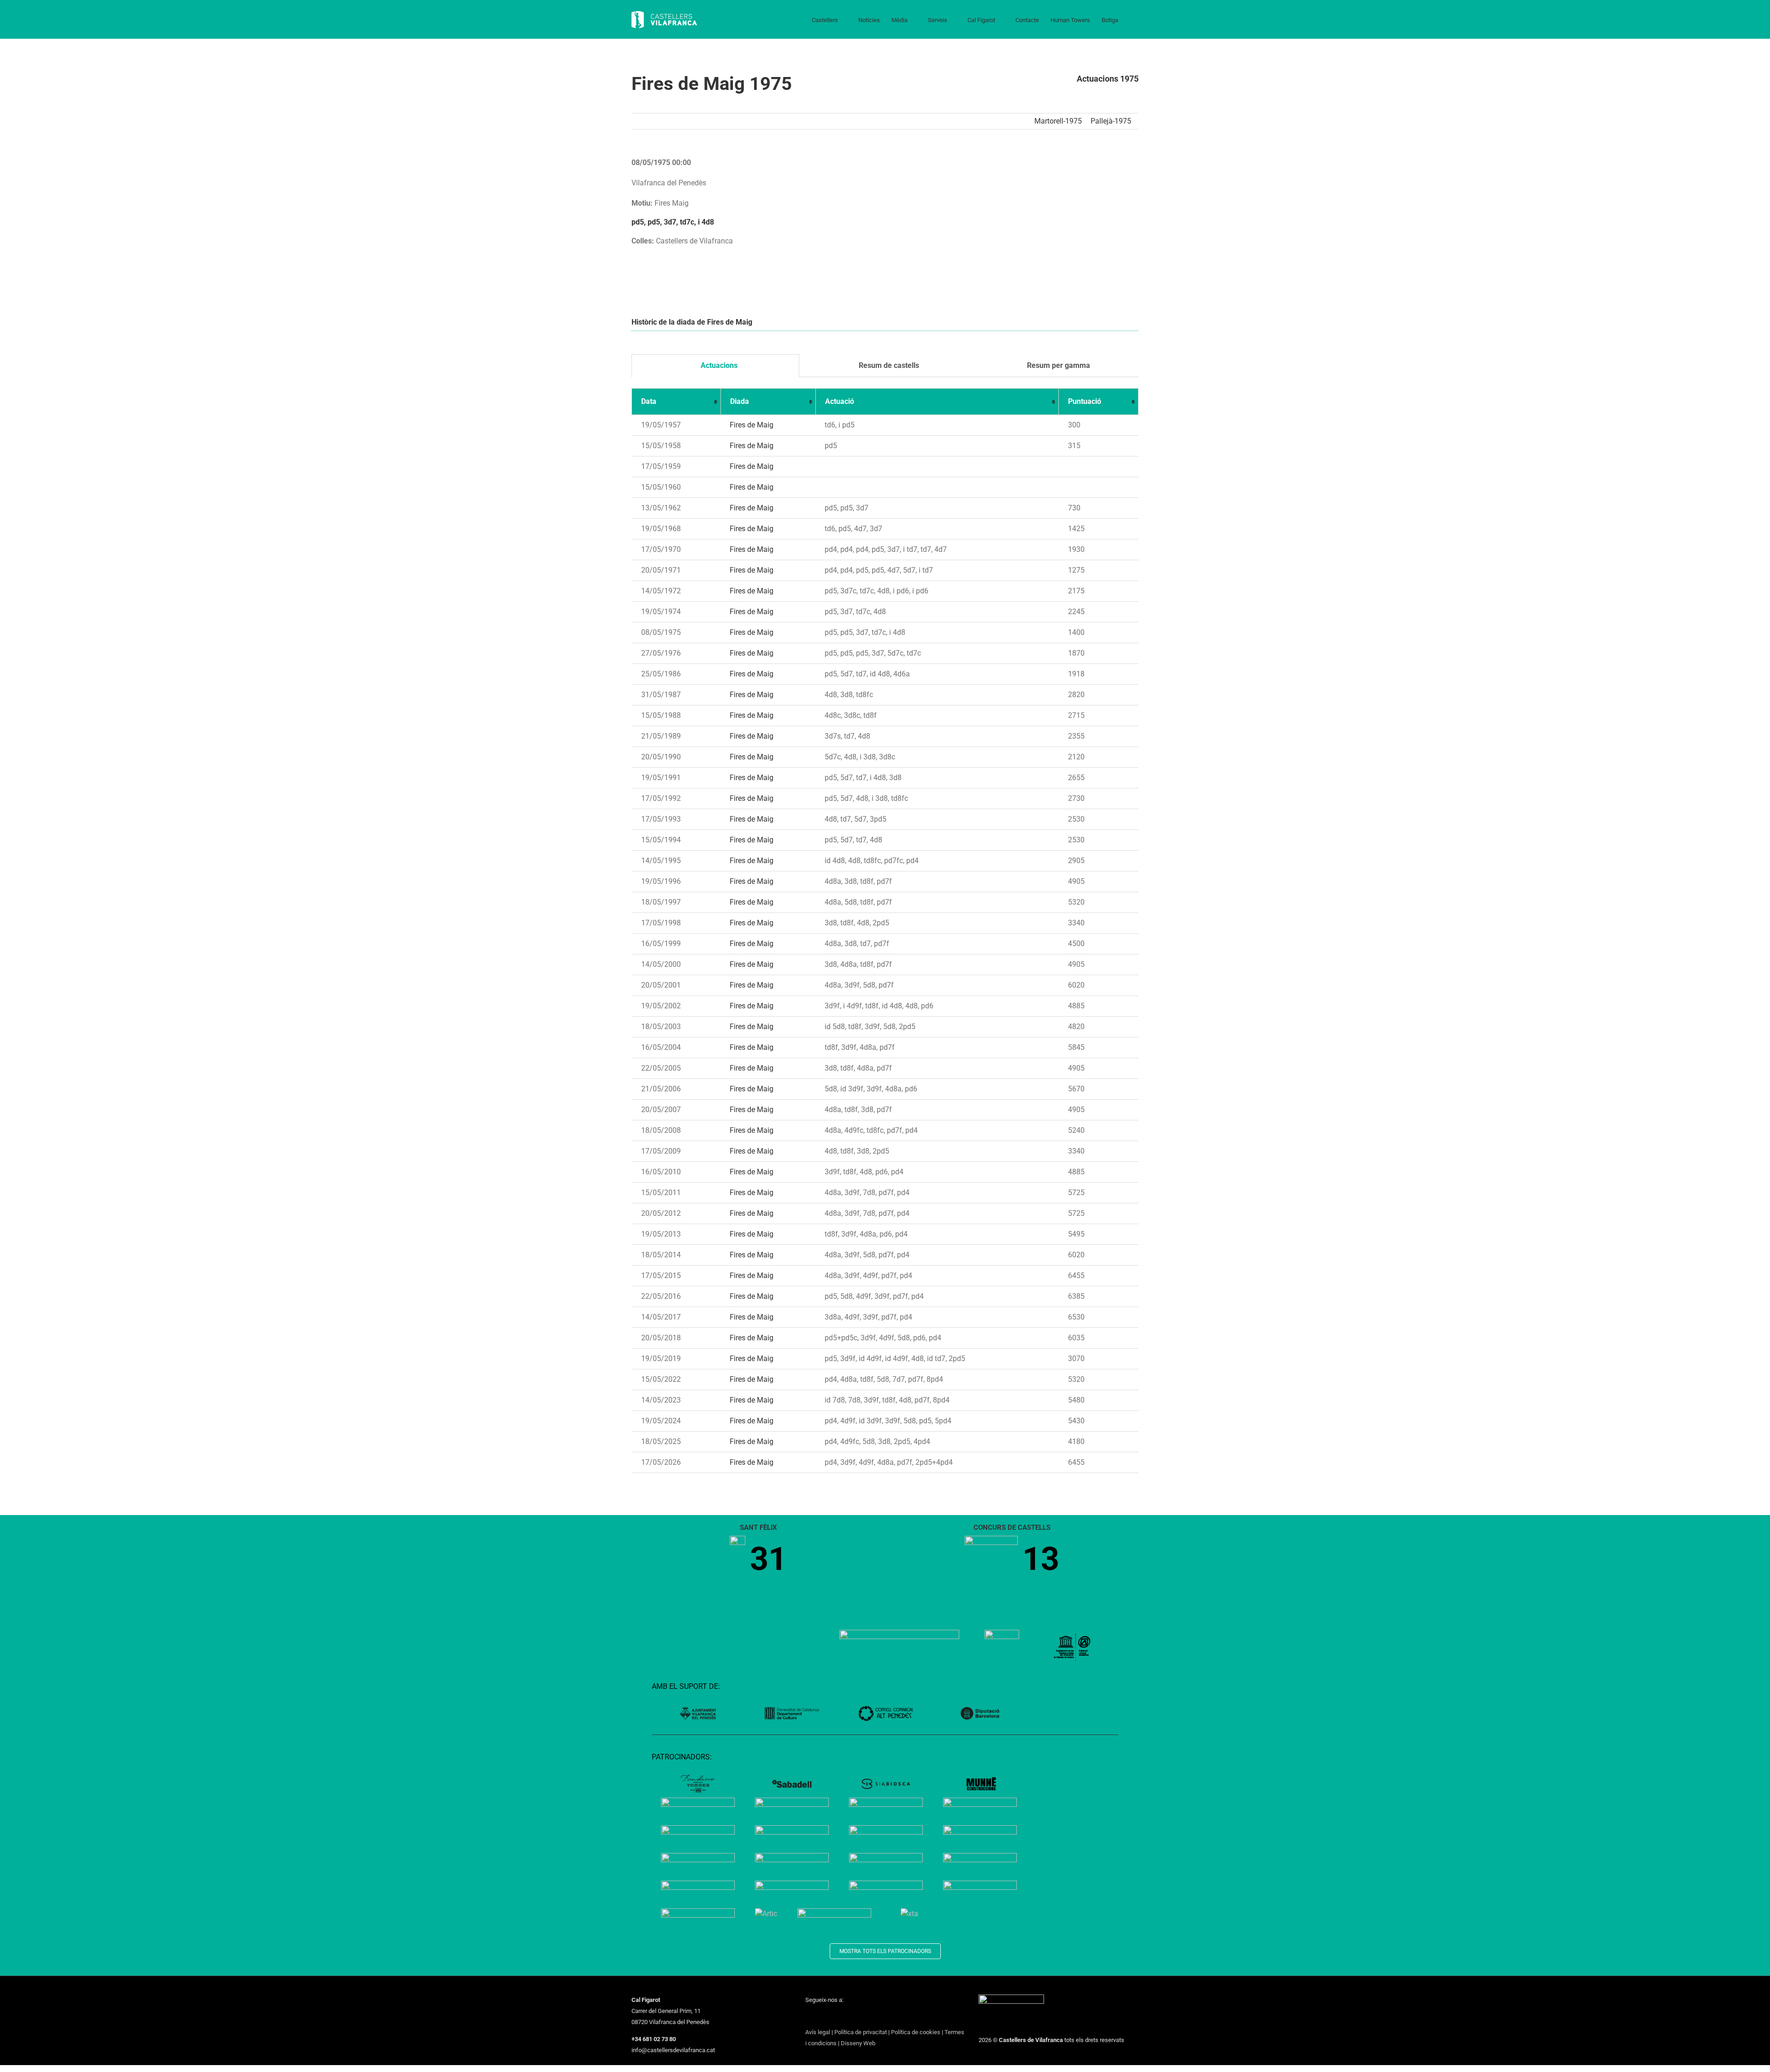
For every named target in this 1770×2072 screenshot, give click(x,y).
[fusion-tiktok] (856, 2017)
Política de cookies (916, 2032)
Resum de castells (888, 365)
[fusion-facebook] (808, 2017)
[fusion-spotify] (868, 2017)
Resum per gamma (1058, 365)
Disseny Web (858, 2043)
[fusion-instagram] (832, 2017)
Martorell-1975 (1058, 121)
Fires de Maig (752, 425)
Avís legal (818, 2032)
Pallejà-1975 (1111, 121)
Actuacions (718, 365)
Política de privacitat (861, 2032)
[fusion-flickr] (880, 2017)
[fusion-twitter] (820, 2017)
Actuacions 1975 (1108, 79)
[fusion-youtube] (844, 2017)
